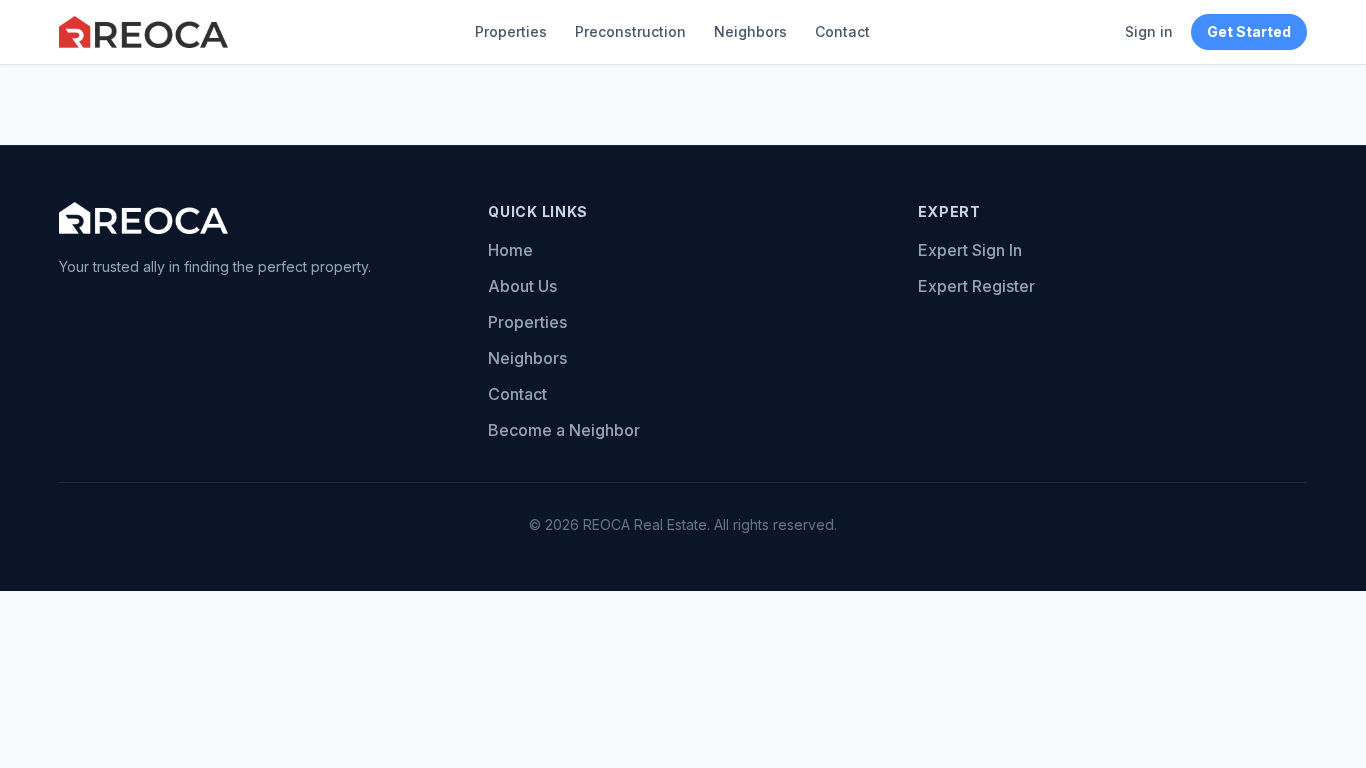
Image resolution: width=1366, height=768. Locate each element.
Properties (511, 31)
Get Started (1249, 31)
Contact (842, 31)
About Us (522, 286)
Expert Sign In (970, 250)
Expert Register (976, 286)
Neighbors (750, 31)
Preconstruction (630, 31)
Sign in (1149, 31)
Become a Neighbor (564, 430)
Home (510, 250)
